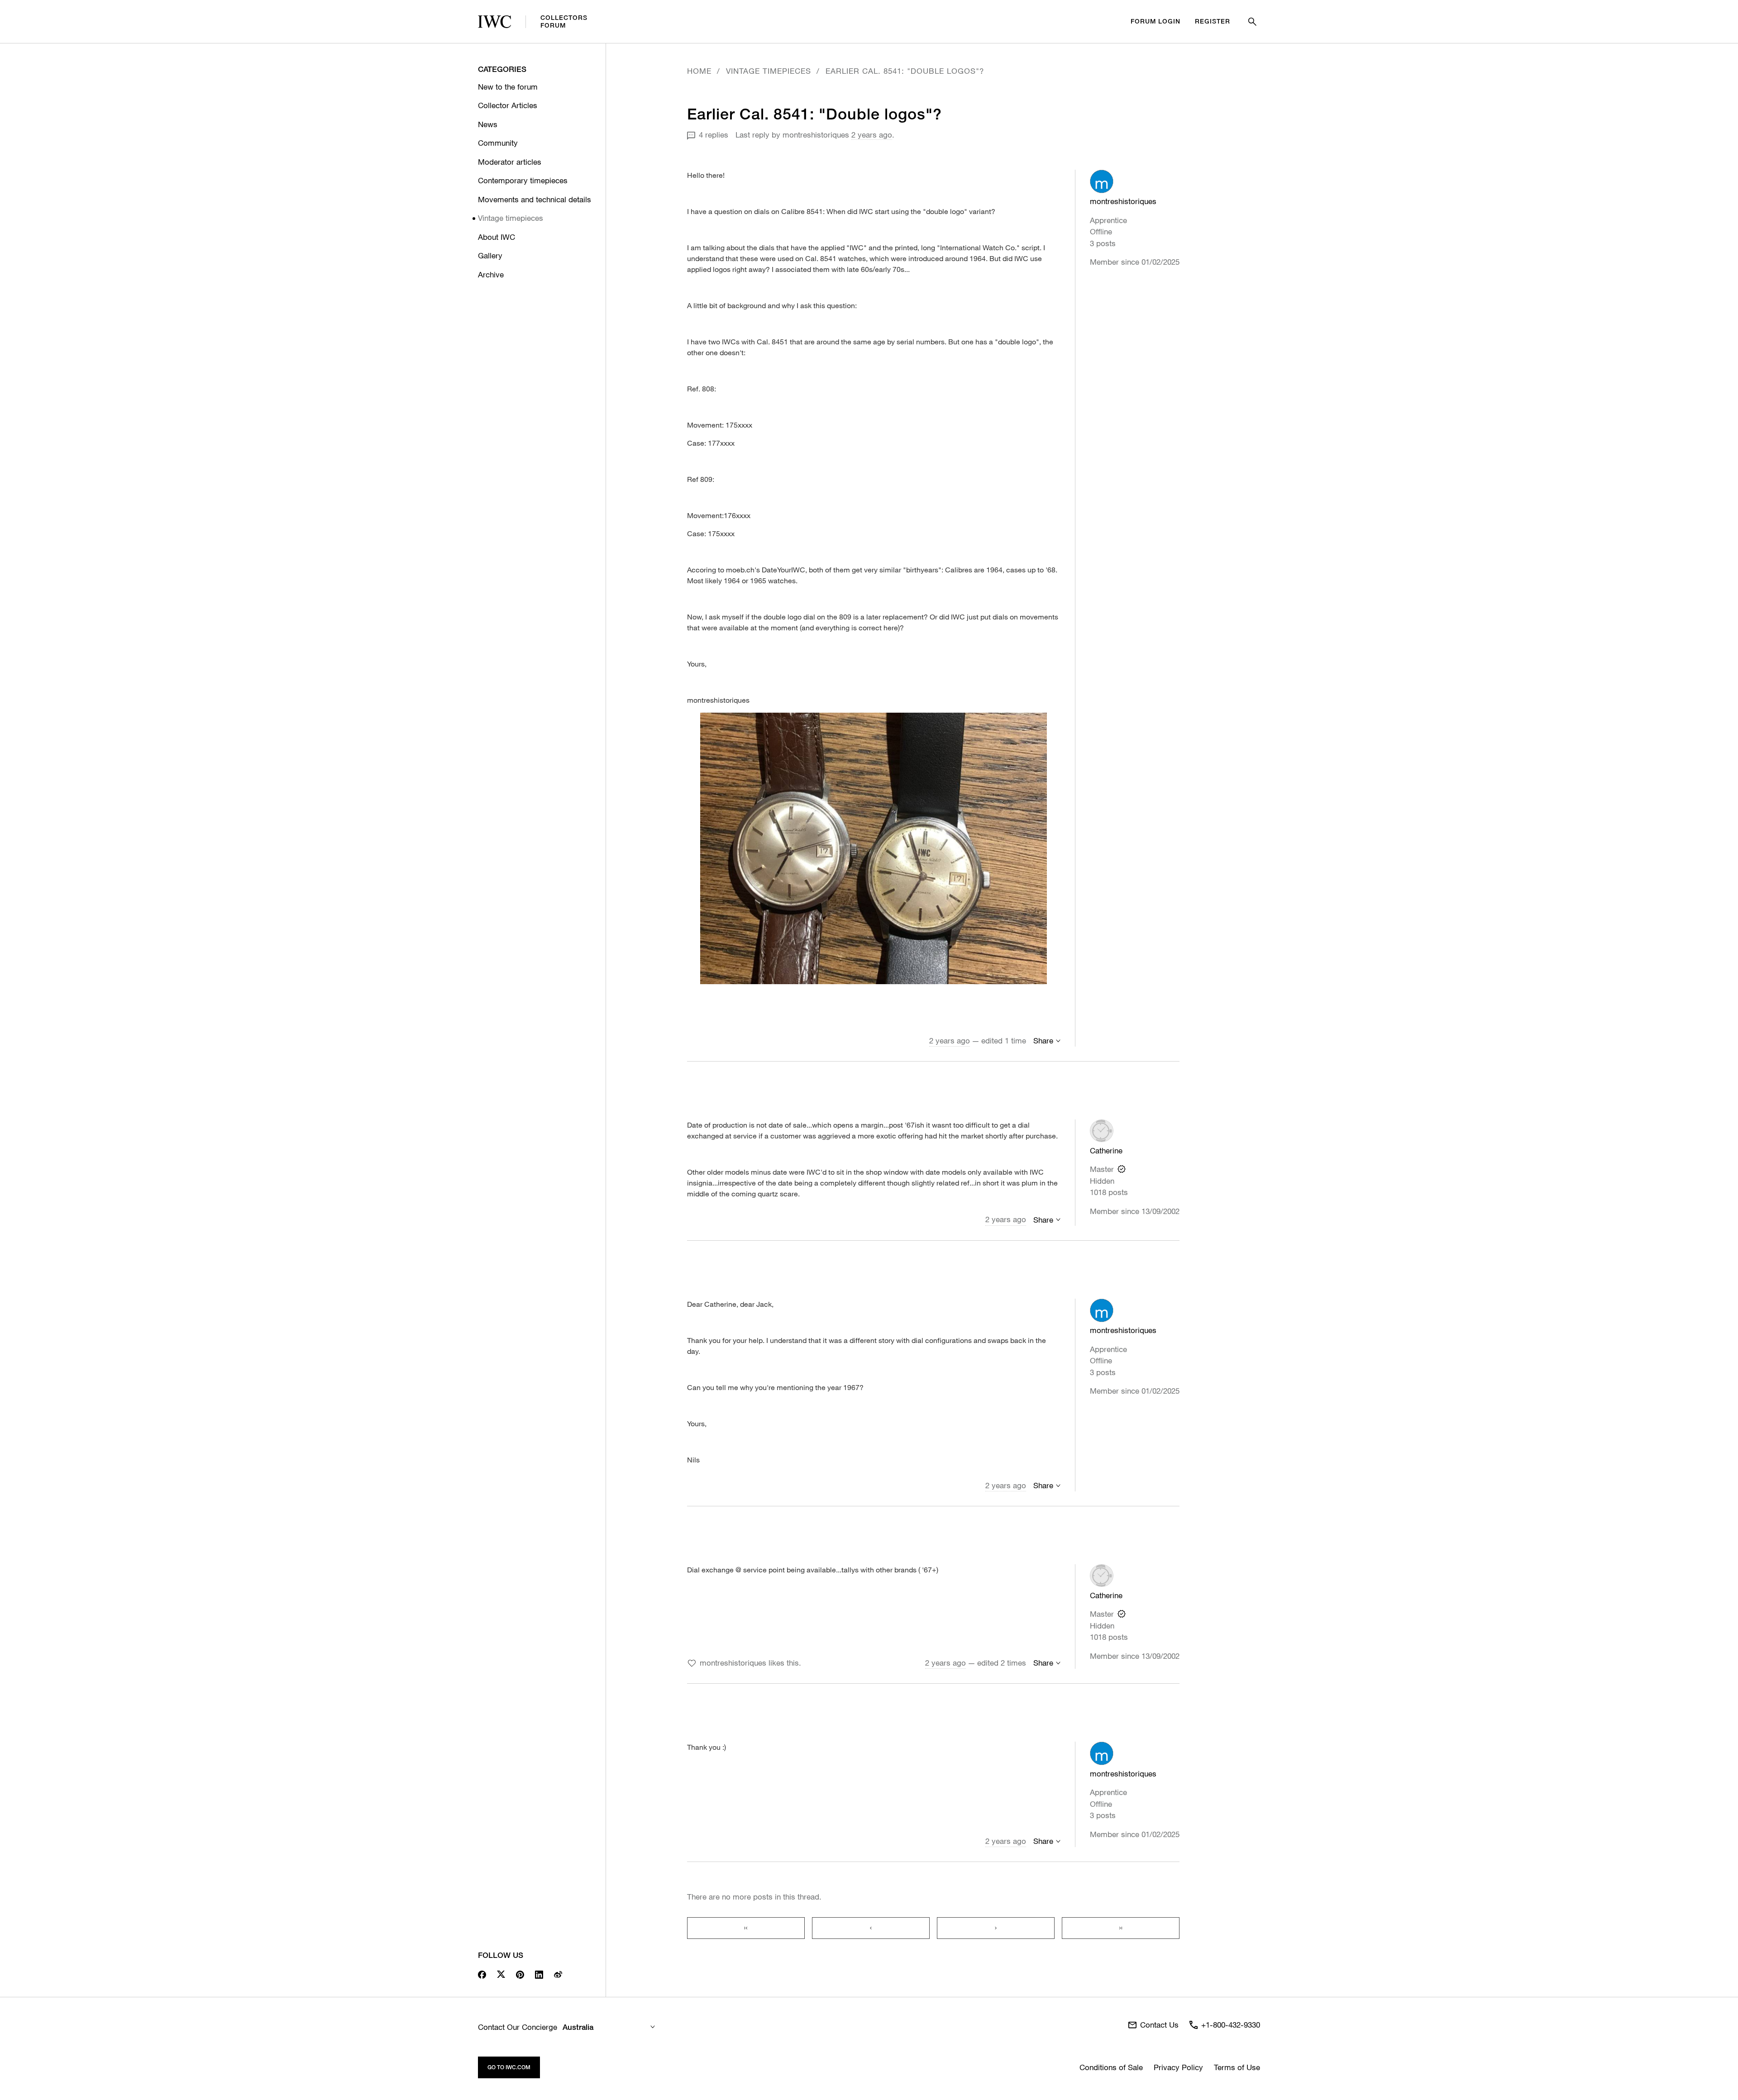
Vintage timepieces (511, 218)
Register (1213, 21)
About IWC (497, 237)
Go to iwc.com (509, 2067)
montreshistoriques (816, 135)
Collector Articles (508, 105)
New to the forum (508, 87)
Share (1043, 1040)
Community (498, 143)
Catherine (1106, 1150)
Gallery (490, 255)
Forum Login (1155, 21)
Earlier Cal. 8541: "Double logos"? (905, 71)
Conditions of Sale (1111, 2067)
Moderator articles (510, 162)
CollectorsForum (564, 21)
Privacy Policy (1178, 2067)
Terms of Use (1237, 2067)
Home (699, 71)
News (488, 124)
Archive (491, 274)
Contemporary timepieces (523, 180)
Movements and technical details (535, 199)
